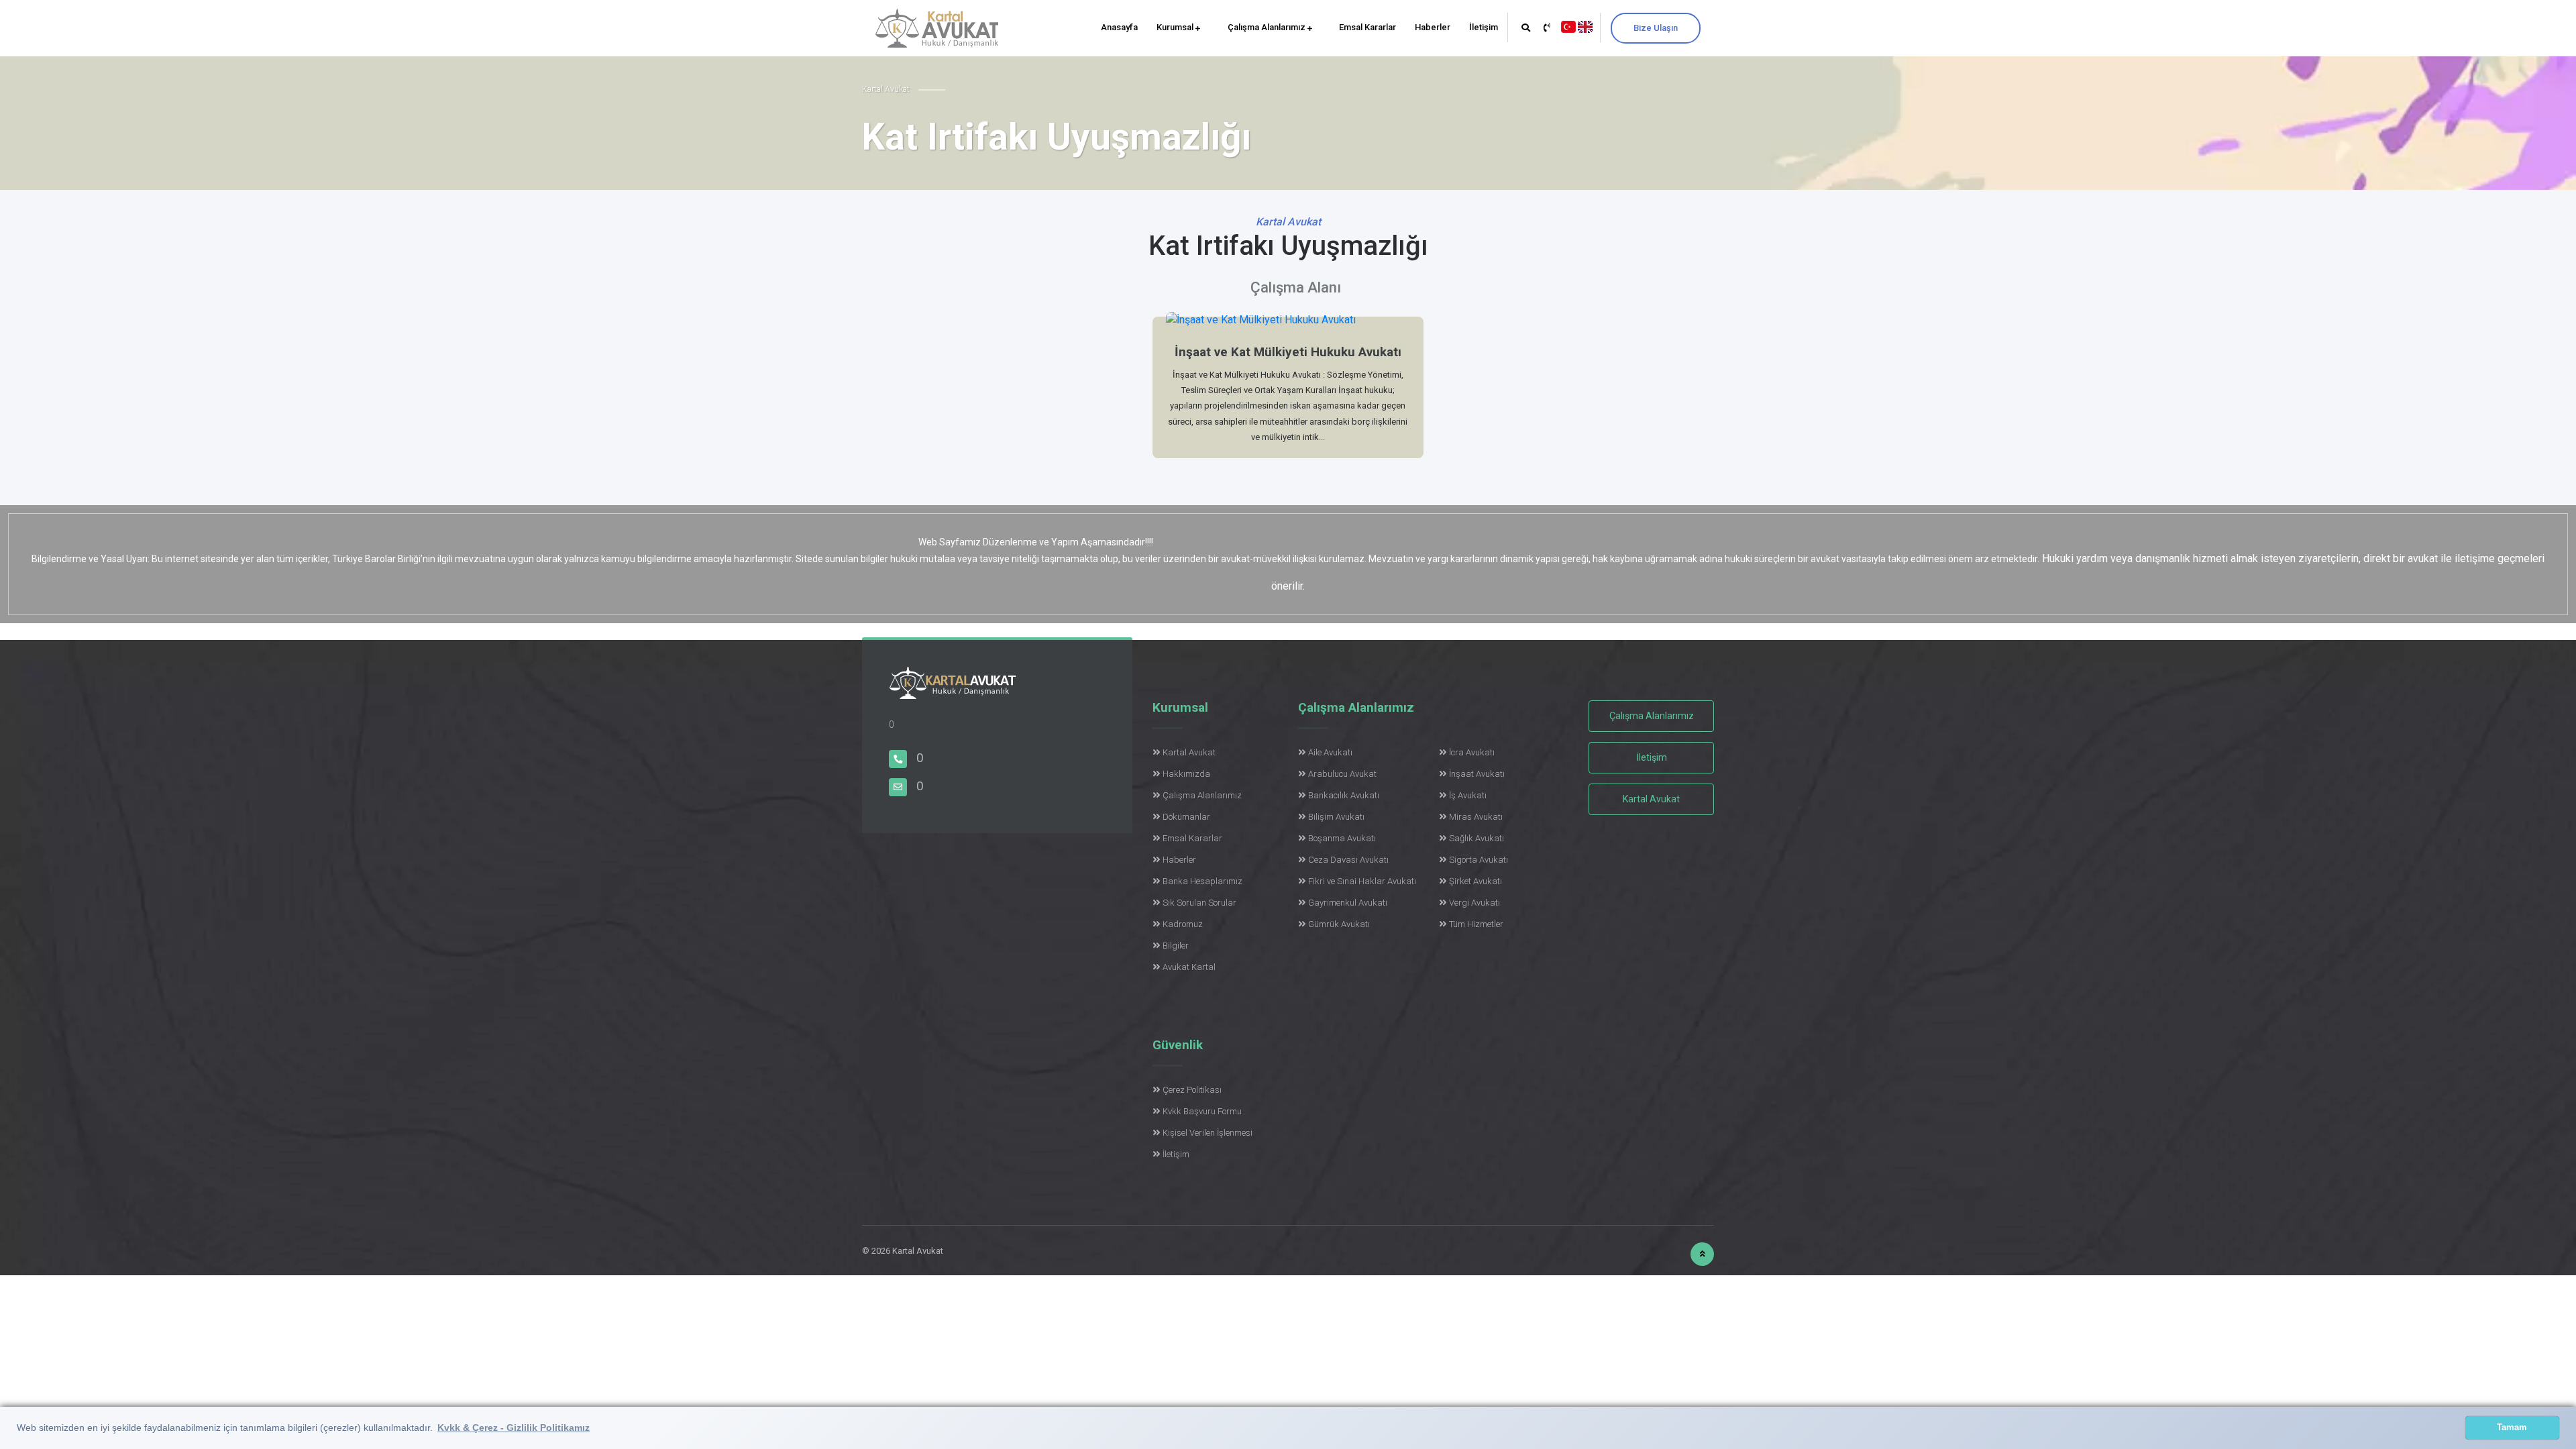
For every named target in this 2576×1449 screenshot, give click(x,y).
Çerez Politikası (1192, 1090)
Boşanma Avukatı (1342, 838)
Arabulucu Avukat (1342, 774)
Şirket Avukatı (1475, 881)
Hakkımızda (1186, 774)
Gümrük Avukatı (1339, 924)
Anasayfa (1119, 27)
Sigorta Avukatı (1479, 860)
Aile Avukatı (1330, 752)
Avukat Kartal (1189, 967)
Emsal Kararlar (1367, 27)
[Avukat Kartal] (953, 691)
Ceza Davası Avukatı (1348, 860)
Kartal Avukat (1189, 752)
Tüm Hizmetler (1476, 924)
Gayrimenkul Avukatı (1348, 903)
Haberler (1433, 27)
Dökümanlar (1186, 817)
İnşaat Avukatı (1477, 774)
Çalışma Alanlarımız (1268, 27)
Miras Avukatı (1476, 817)
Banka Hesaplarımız (1202, 881)
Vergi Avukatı (1474, 903)
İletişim (1484, 27)
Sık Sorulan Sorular (1199, 903)
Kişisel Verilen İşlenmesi (1207, 1133)
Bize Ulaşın (1656, 28)
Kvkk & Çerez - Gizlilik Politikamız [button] (514, 1428)
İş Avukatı (1468, 795)
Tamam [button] (2512, 1428)
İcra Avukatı (1472, 752)
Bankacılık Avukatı (1344, 795)
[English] (1585, 26)
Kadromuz (1183, 924)
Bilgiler (1176, 946)
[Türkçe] (1568, 26)
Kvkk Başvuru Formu (1202, 1111)
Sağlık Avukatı (1477, 838)
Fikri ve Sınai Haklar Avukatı (1362, 881)
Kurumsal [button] (1176, 27)
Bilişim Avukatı (1336, 817)
